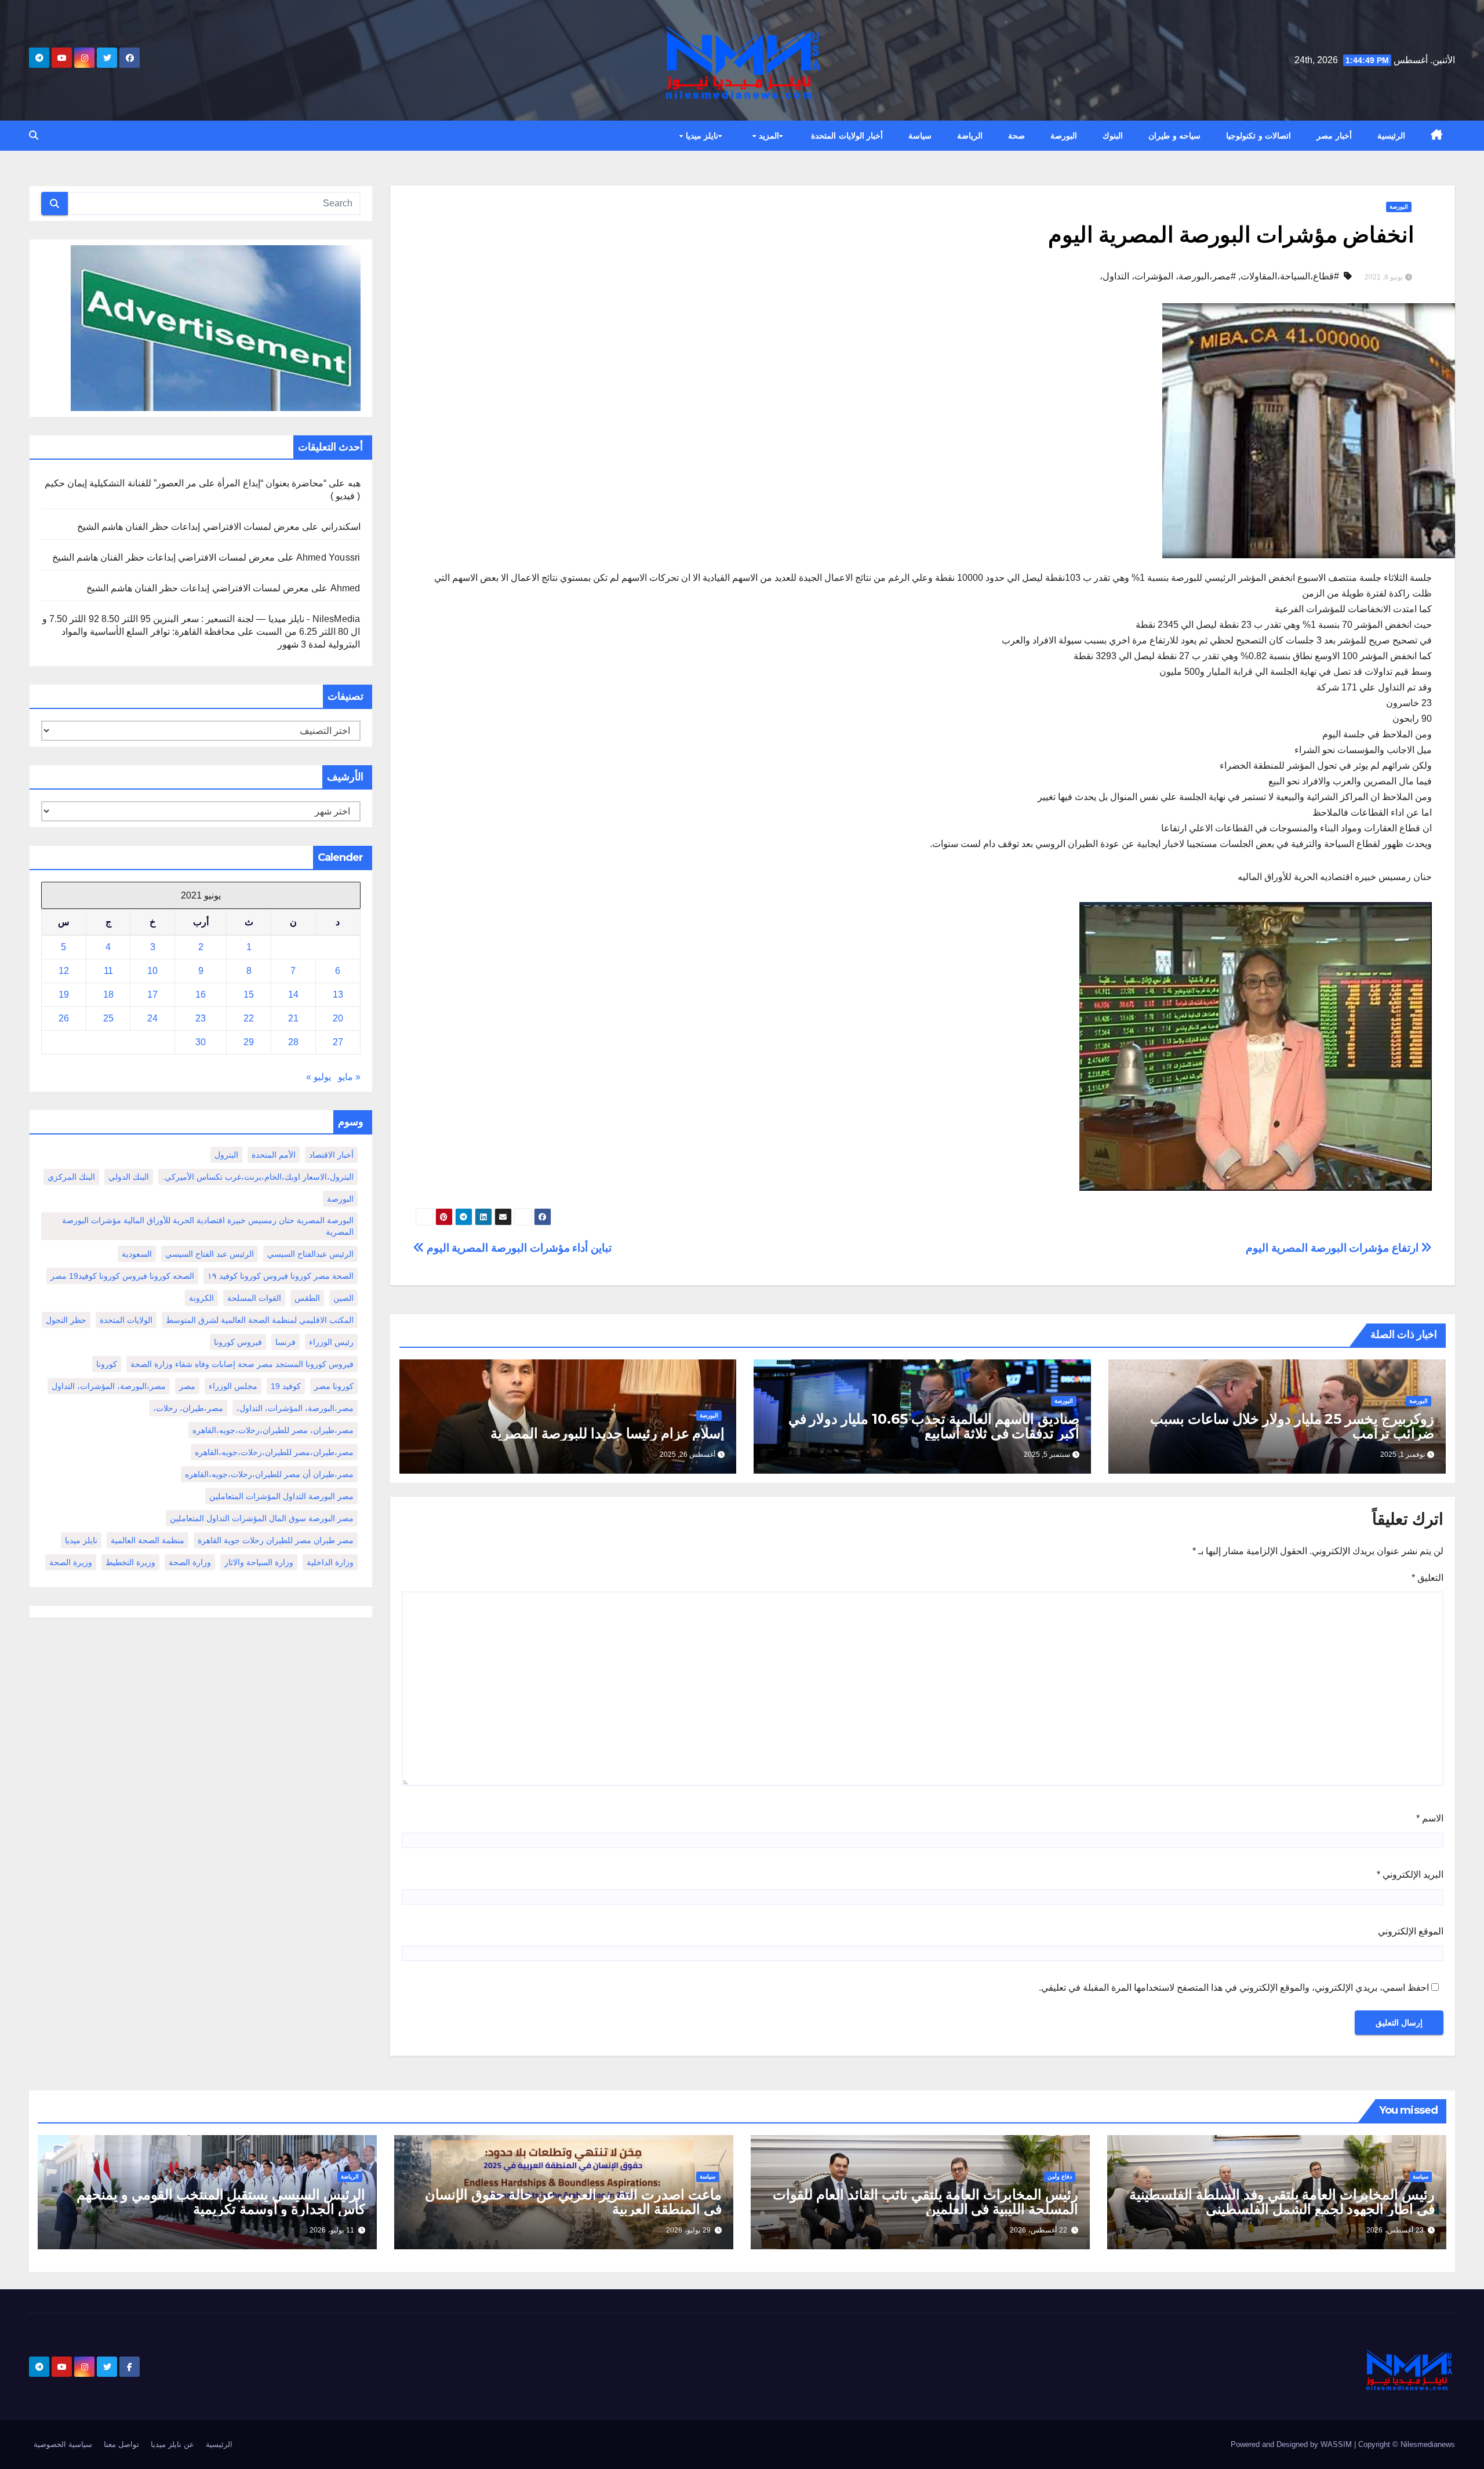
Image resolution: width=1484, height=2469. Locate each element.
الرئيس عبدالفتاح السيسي (310, 1254)
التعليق (1427, 1578)
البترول (226, 1155)
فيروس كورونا (238, 1342)
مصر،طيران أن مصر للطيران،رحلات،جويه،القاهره (269, 1474)
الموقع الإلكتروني (1411, 1931)
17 (152, 994)
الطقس (307, 1298)
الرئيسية (1391, 136)
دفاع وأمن (1060, 2177)
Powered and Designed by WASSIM (1292, 2444)
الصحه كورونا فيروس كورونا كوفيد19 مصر (122, 1276)
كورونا (107, 1364)
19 (64, 994)
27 (338, 1042)
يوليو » (319, 1077)
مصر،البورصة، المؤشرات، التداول (109, 1386)
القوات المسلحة (254, 1298)
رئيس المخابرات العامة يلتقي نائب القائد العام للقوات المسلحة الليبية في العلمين (925, 2202)
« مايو (349, 1077)
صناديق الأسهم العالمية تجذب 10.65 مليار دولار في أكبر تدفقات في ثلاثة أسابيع (934, 1426)
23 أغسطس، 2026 (1395, 2230)
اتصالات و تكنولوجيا (1259, 136)
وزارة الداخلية (330, 1562)
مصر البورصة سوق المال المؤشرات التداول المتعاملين (262, 1518)
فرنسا (285, 1342)
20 (338, 1018)
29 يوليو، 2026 (688, 2230)
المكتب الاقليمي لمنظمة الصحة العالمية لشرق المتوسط (260, 1320)
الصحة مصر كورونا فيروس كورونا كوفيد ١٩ (281, 1276)
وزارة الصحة (190, 1562)
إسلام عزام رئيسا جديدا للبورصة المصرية (608, 1433)
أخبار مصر (1334, 136)
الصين (343, 1298)
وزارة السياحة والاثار (259, 1562)
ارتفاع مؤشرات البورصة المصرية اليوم (1333, 1248)
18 (108, 994)
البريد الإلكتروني (1410, 1875)
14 (293, 994)
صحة (1016, 136)
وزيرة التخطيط (130, 1562)
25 (108, 1018)
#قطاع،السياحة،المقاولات (1290, 276)
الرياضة (970, 136)
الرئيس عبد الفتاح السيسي (210, 1254)
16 (201, 994)
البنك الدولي (129, 1177)
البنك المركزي (71, 1177)
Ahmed (345, 588)
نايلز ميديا (701, 136)
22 (249, 1018)
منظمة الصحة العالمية (148, 1540)
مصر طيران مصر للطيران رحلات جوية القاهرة (276, 1540)
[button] (34, 135)
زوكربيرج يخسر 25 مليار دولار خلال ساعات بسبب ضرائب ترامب (1292, 1426)
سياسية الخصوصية (63, 2444)
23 (201, 1018)
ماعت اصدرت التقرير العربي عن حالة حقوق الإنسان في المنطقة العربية (573, 2202)
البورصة (1064, 136)
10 (152, 971)
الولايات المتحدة (126, 1320)
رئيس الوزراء (331, 1342)
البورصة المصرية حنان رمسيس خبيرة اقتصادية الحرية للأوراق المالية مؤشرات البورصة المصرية (208, 1226)
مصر (187, 1386)
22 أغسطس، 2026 (1039, 2230)
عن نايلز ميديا (172, 2444)
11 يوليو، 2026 (332, 2230)
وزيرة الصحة (71, 1562)
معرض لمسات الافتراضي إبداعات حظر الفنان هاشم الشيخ (188, 527)
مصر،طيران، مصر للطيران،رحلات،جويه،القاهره (273, 1430)
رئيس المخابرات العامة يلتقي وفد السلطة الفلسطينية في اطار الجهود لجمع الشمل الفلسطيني (1282, 2202)
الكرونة (201, 1298)
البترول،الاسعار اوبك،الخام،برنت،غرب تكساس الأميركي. (258, 1177)
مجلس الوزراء (233, 1386)
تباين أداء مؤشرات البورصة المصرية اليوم (518, 1248)
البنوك (1113, 136)
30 (201, 1042)
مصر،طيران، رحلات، (188, 1408)
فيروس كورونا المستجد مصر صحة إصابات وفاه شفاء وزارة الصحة (242, 1364)
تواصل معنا (121, 2444)
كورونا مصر (334, 1386)
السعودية (137, 1254)
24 (152, 1018)
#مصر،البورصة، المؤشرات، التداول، (1168, 276)
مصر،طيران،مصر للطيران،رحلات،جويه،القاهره (274, 1452)
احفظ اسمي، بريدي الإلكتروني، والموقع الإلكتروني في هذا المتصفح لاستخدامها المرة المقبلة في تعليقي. (1234, 1988)
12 (64, 971)
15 (249, 994)
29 (249, 1042)
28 (293, 1042)
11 (108, 971)
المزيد (768, 136)
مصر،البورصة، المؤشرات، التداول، (295, 1408)
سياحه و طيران (1174, 136)
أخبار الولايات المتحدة (847, 136)
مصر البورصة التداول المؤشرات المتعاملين (281, 1496)
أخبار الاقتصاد (331, 1155)
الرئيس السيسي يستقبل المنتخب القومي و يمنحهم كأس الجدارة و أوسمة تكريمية (221, 2202)
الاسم (1430, 1818)
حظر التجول (66, 1320)
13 (338, 994)
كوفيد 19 (286, 1386)
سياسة (920, 136)
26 (64, 1018)
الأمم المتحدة (274, 1155)
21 (293, 1018)
